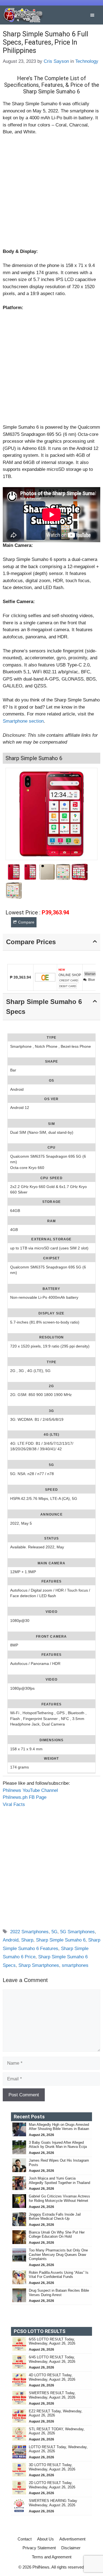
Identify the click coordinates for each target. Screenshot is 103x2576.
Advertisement (72, 2539)
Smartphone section (23, 721)
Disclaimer (71, 2548)
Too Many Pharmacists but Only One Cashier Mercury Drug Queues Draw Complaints (58, 2254)
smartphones (75, 1965)
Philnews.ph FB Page (25, 1797)
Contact (25, 2539)
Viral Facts (14, 1804)
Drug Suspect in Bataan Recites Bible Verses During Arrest (59, 2293)
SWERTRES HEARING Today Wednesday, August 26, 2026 (53, 2503)
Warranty (91, 974)
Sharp (27, 1940)
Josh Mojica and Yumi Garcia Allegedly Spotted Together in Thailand (59, 2181)
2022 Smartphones (29, 1932)
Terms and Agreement (52, 2557)
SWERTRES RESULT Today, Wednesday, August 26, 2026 (52, 2395)
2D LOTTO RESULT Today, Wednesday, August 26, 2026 (52, 2485)
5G (54, 1932)
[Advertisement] (51, 194)
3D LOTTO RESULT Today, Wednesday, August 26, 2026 (52, 2467)
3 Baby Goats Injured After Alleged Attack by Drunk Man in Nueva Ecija (58, 2145)
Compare (26, 922)
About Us (45, 2539)
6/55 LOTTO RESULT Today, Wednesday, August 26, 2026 (52, 2341)
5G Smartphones (77, 1932)
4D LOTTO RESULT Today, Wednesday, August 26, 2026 (52, 2377)
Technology (87, 61)
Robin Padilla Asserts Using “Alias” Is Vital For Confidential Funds (59, 2275)
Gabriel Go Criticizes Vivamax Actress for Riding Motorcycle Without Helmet (59, 2198)
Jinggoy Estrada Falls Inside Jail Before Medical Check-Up (55, 2217)
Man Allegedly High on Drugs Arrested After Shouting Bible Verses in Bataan (59, 2127)
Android (11, 1940)
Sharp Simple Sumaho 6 (61, 1940)
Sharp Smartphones (39, 1965)
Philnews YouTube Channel (30, 1790)
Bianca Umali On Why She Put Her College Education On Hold (57, 2235)
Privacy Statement (39, 2548)
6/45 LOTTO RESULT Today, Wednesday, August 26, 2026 (52, 2359)
